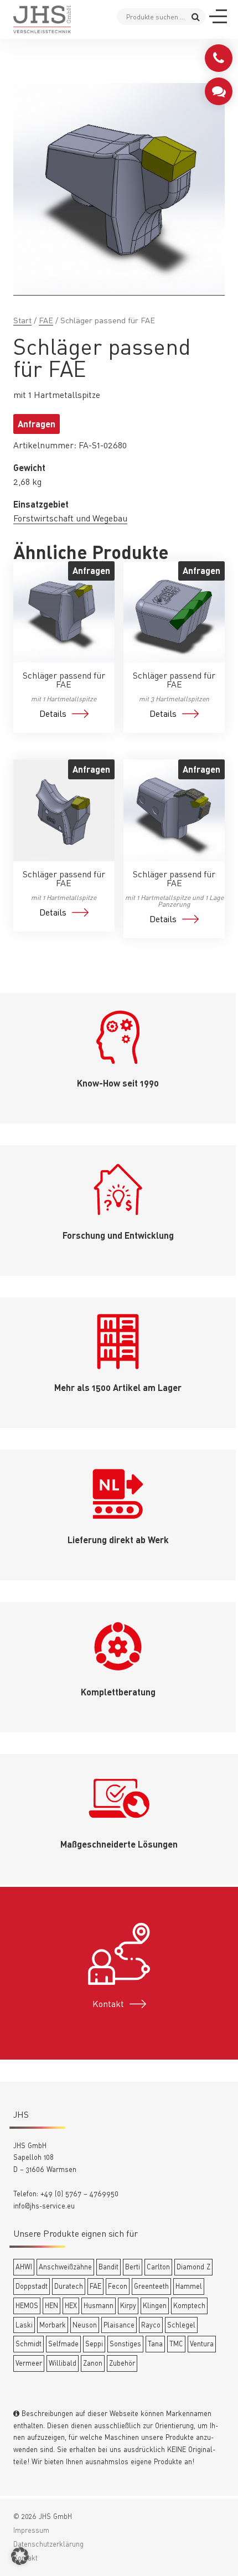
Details (53, 713)
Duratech (69, 2286)
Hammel (189, 2286)
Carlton (158, 2267)
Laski (24, 2325)
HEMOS (27, 2305)
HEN (51, 2305)
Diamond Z (193, 2267)
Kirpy (128, 2305)
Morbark (53, 2325)
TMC (176, 2344)
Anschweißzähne (65, 2267)
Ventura (202, 2344)
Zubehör (122, 2363)
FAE (46, 320)
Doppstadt (32, 2286)
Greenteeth (151, 2286)
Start (22, 320)
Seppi (94, 2344)
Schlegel (181, 2325)
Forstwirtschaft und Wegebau (70, 518)
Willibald (63, 2363)
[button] (20, 2556)
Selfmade (63, 2344)
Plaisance (119, 2325)
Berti (133, 2267)
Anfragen (37, 424)
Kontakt (108, 2004)
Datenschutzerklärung (48, 2544)
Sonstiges (125, 2344)
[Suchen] (196, 16)
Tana (155, 2344)
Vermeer (29, 2363)
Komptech (189, 2305)
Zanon (93, 2363)
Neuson (85, 2325)
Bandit (108, 2267)
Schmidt (29, 2344)
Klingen (155, 2305)
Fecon (118, 2286)
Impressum (31, 2530)
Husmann (99, 2305)
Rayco (151, 2325)
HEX (71, 2305)
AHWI (24, 2267)
